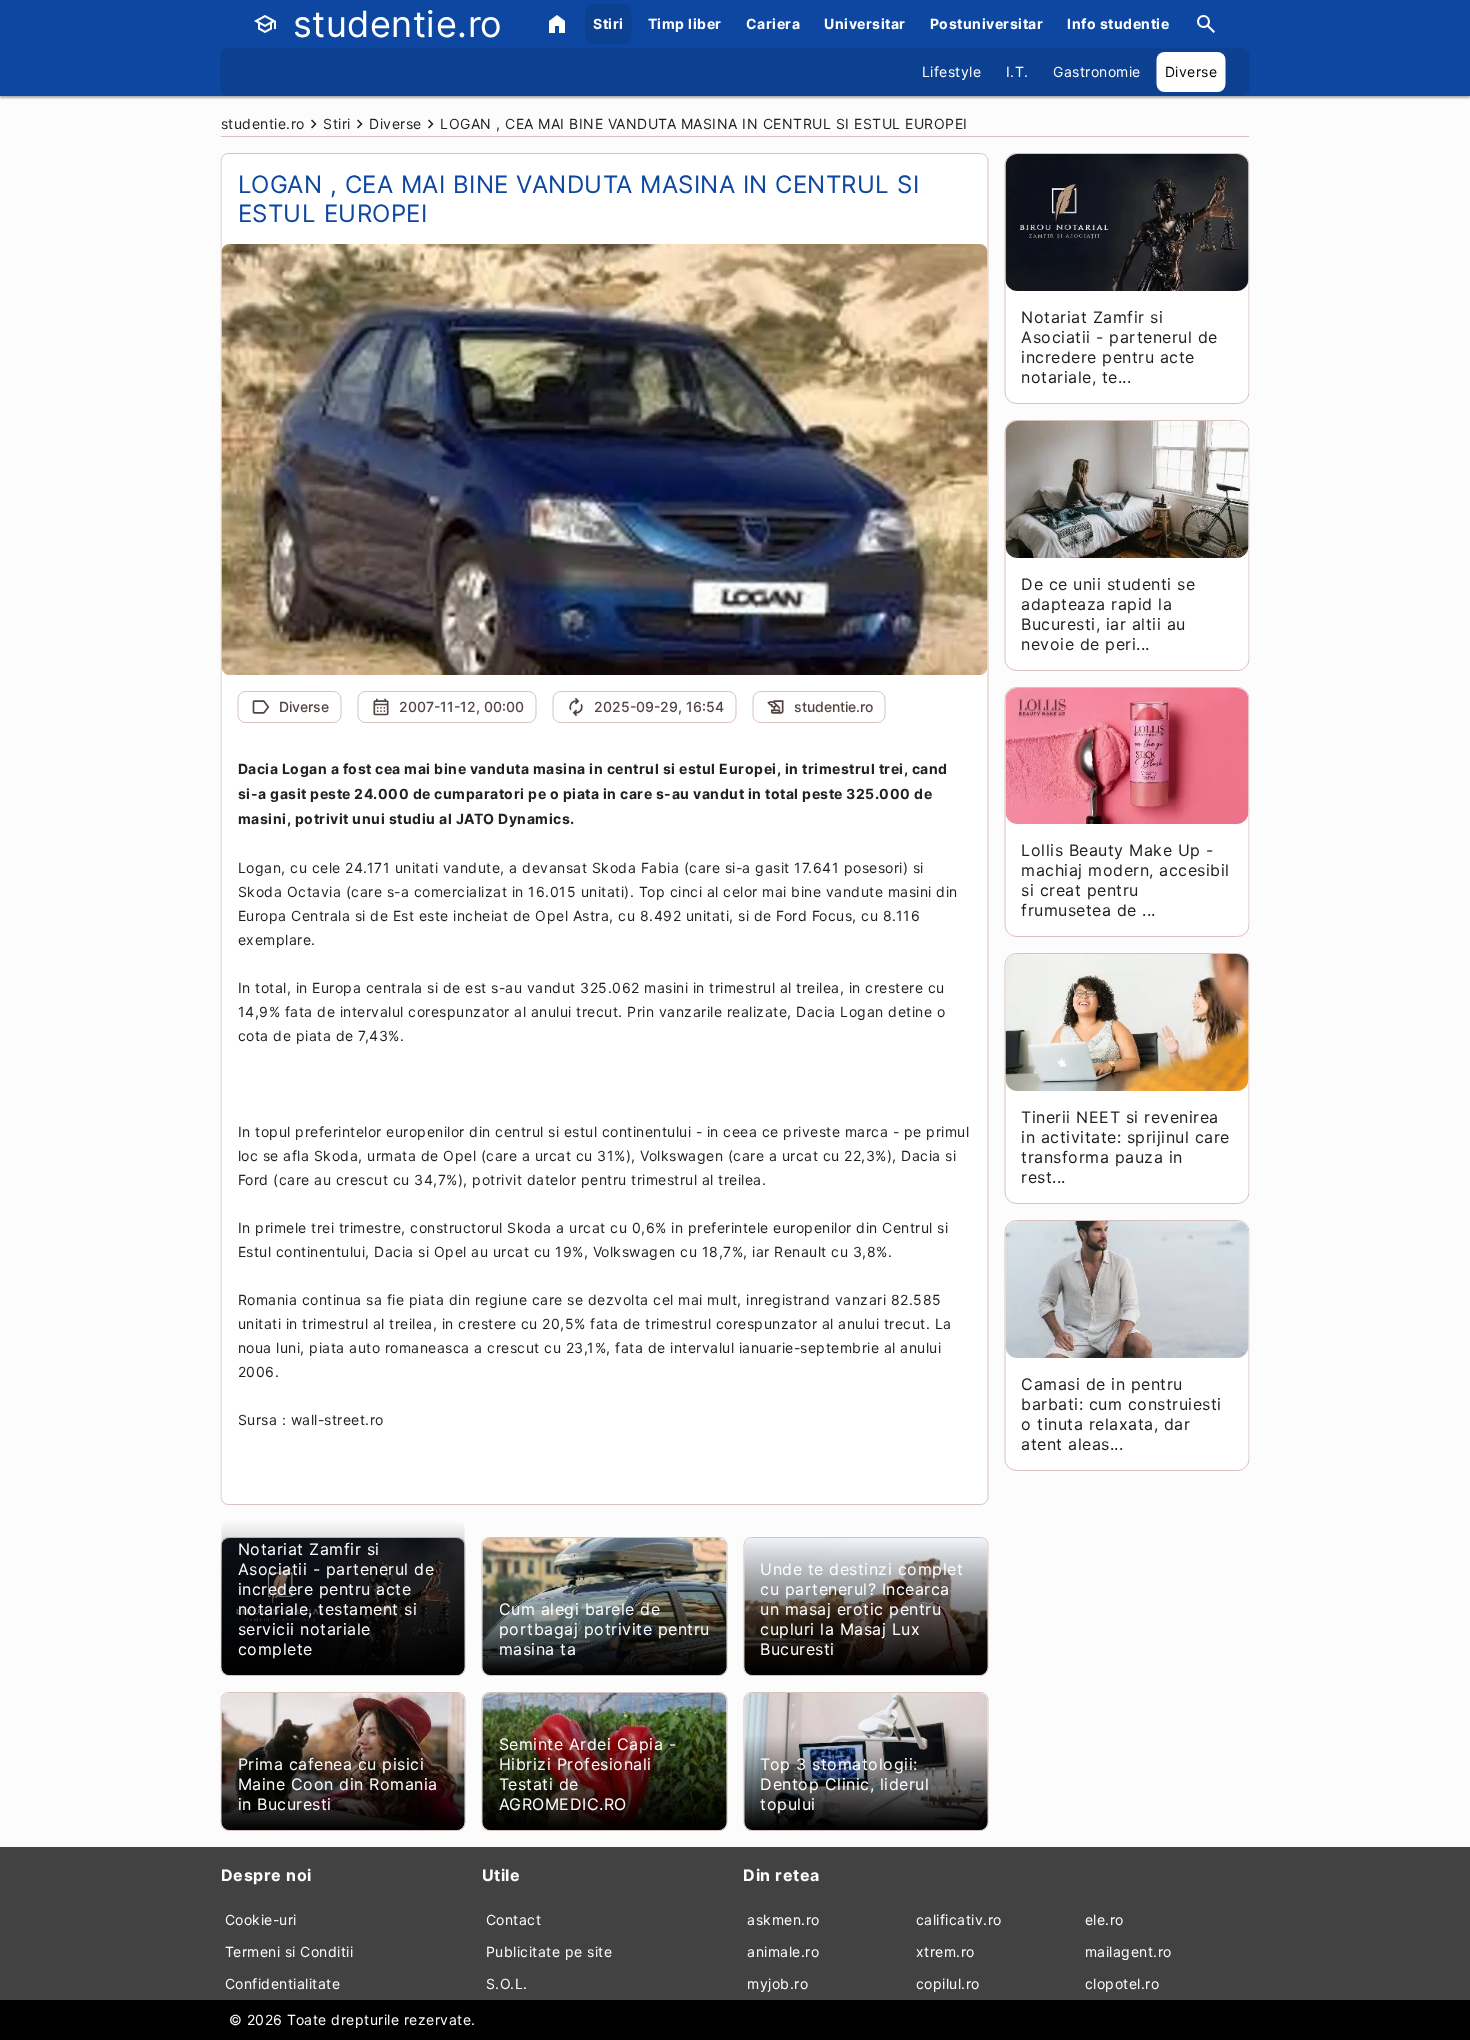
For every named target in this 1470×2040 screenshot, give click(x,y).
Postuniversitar (987, 23)
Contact (514, 1919)
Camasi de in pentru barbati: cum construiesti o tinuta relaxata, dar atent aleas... (1121, 1414)
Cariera (773, 23)
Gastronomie (1097, 71)
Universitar (865, 23)
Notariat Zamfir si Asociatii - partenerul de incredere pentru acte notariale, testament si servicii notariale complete (336, 1599)
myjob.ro (777, 1983)
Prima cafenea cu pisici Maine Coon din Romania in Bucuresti (338, 1784)
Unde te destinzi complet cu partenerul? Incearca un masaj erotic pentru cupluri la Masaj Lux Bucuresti (861, 1609)
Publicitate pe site (549, 1951)
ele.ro (1104, 1919)
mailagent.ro (1128, 1951)
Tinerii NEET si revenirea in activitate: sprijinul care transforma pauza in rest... (1125, 1147)
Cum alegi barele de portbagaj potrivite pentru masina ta (604, 1629)
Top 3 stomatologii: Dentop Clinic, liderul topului (844, 1784)
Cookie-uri (261, 1919)
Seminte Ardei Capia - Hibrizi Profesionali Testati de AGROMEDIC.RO (588, 1774)
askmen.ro (783, 1919)
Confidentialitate (283, 1983)
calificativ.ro (959, 1919)
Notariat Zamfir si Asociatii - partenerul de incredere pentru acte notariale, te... (1119, 347)
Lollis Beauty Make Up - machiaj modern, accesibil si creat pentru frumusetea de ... (1125, 880)
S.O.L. (507, 1983)
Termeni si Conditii (289, 1951)
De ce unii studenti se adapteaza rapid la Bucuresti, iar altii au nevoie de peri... (1108, 614)
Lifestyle (952, 71)
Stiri (608, 23)
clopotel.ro (1122, 1983)
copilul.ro (948, 1983)
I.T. (1017, 71)
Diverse (1191, 71)
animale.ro (783, 1951)
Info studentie (1118, 23)
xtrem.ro (945, 1951)
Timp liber (685, 23)
